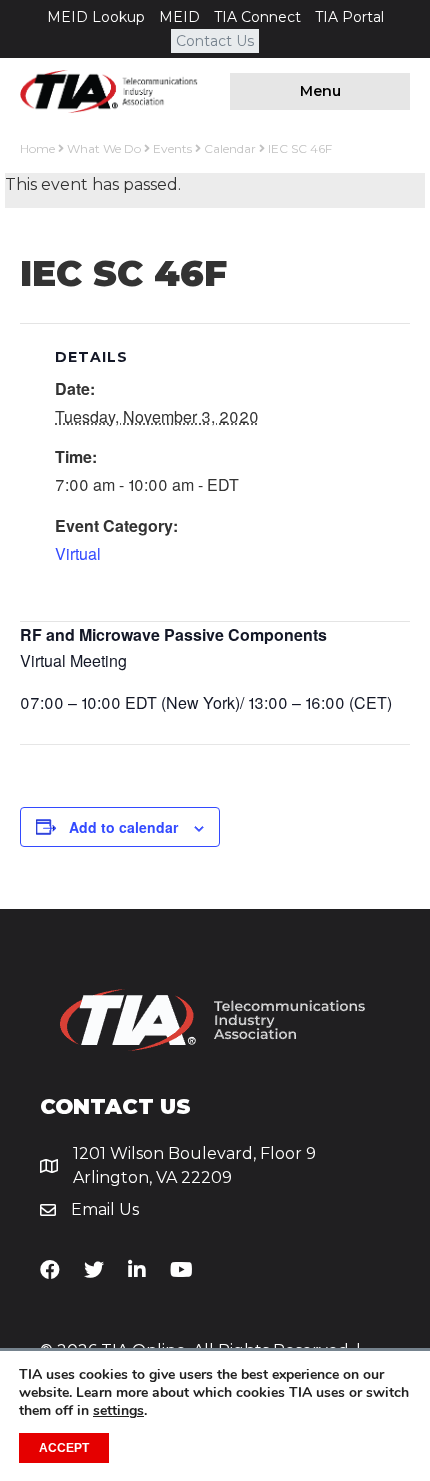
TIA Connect (257, 17)
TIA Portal (349, 17)
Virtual (78, 553)
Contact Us (215, 41)
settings (118, 1411)
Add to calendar (123, 827)
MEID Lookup (96, 17)
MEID (179, 17)
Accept (64, 1448)
